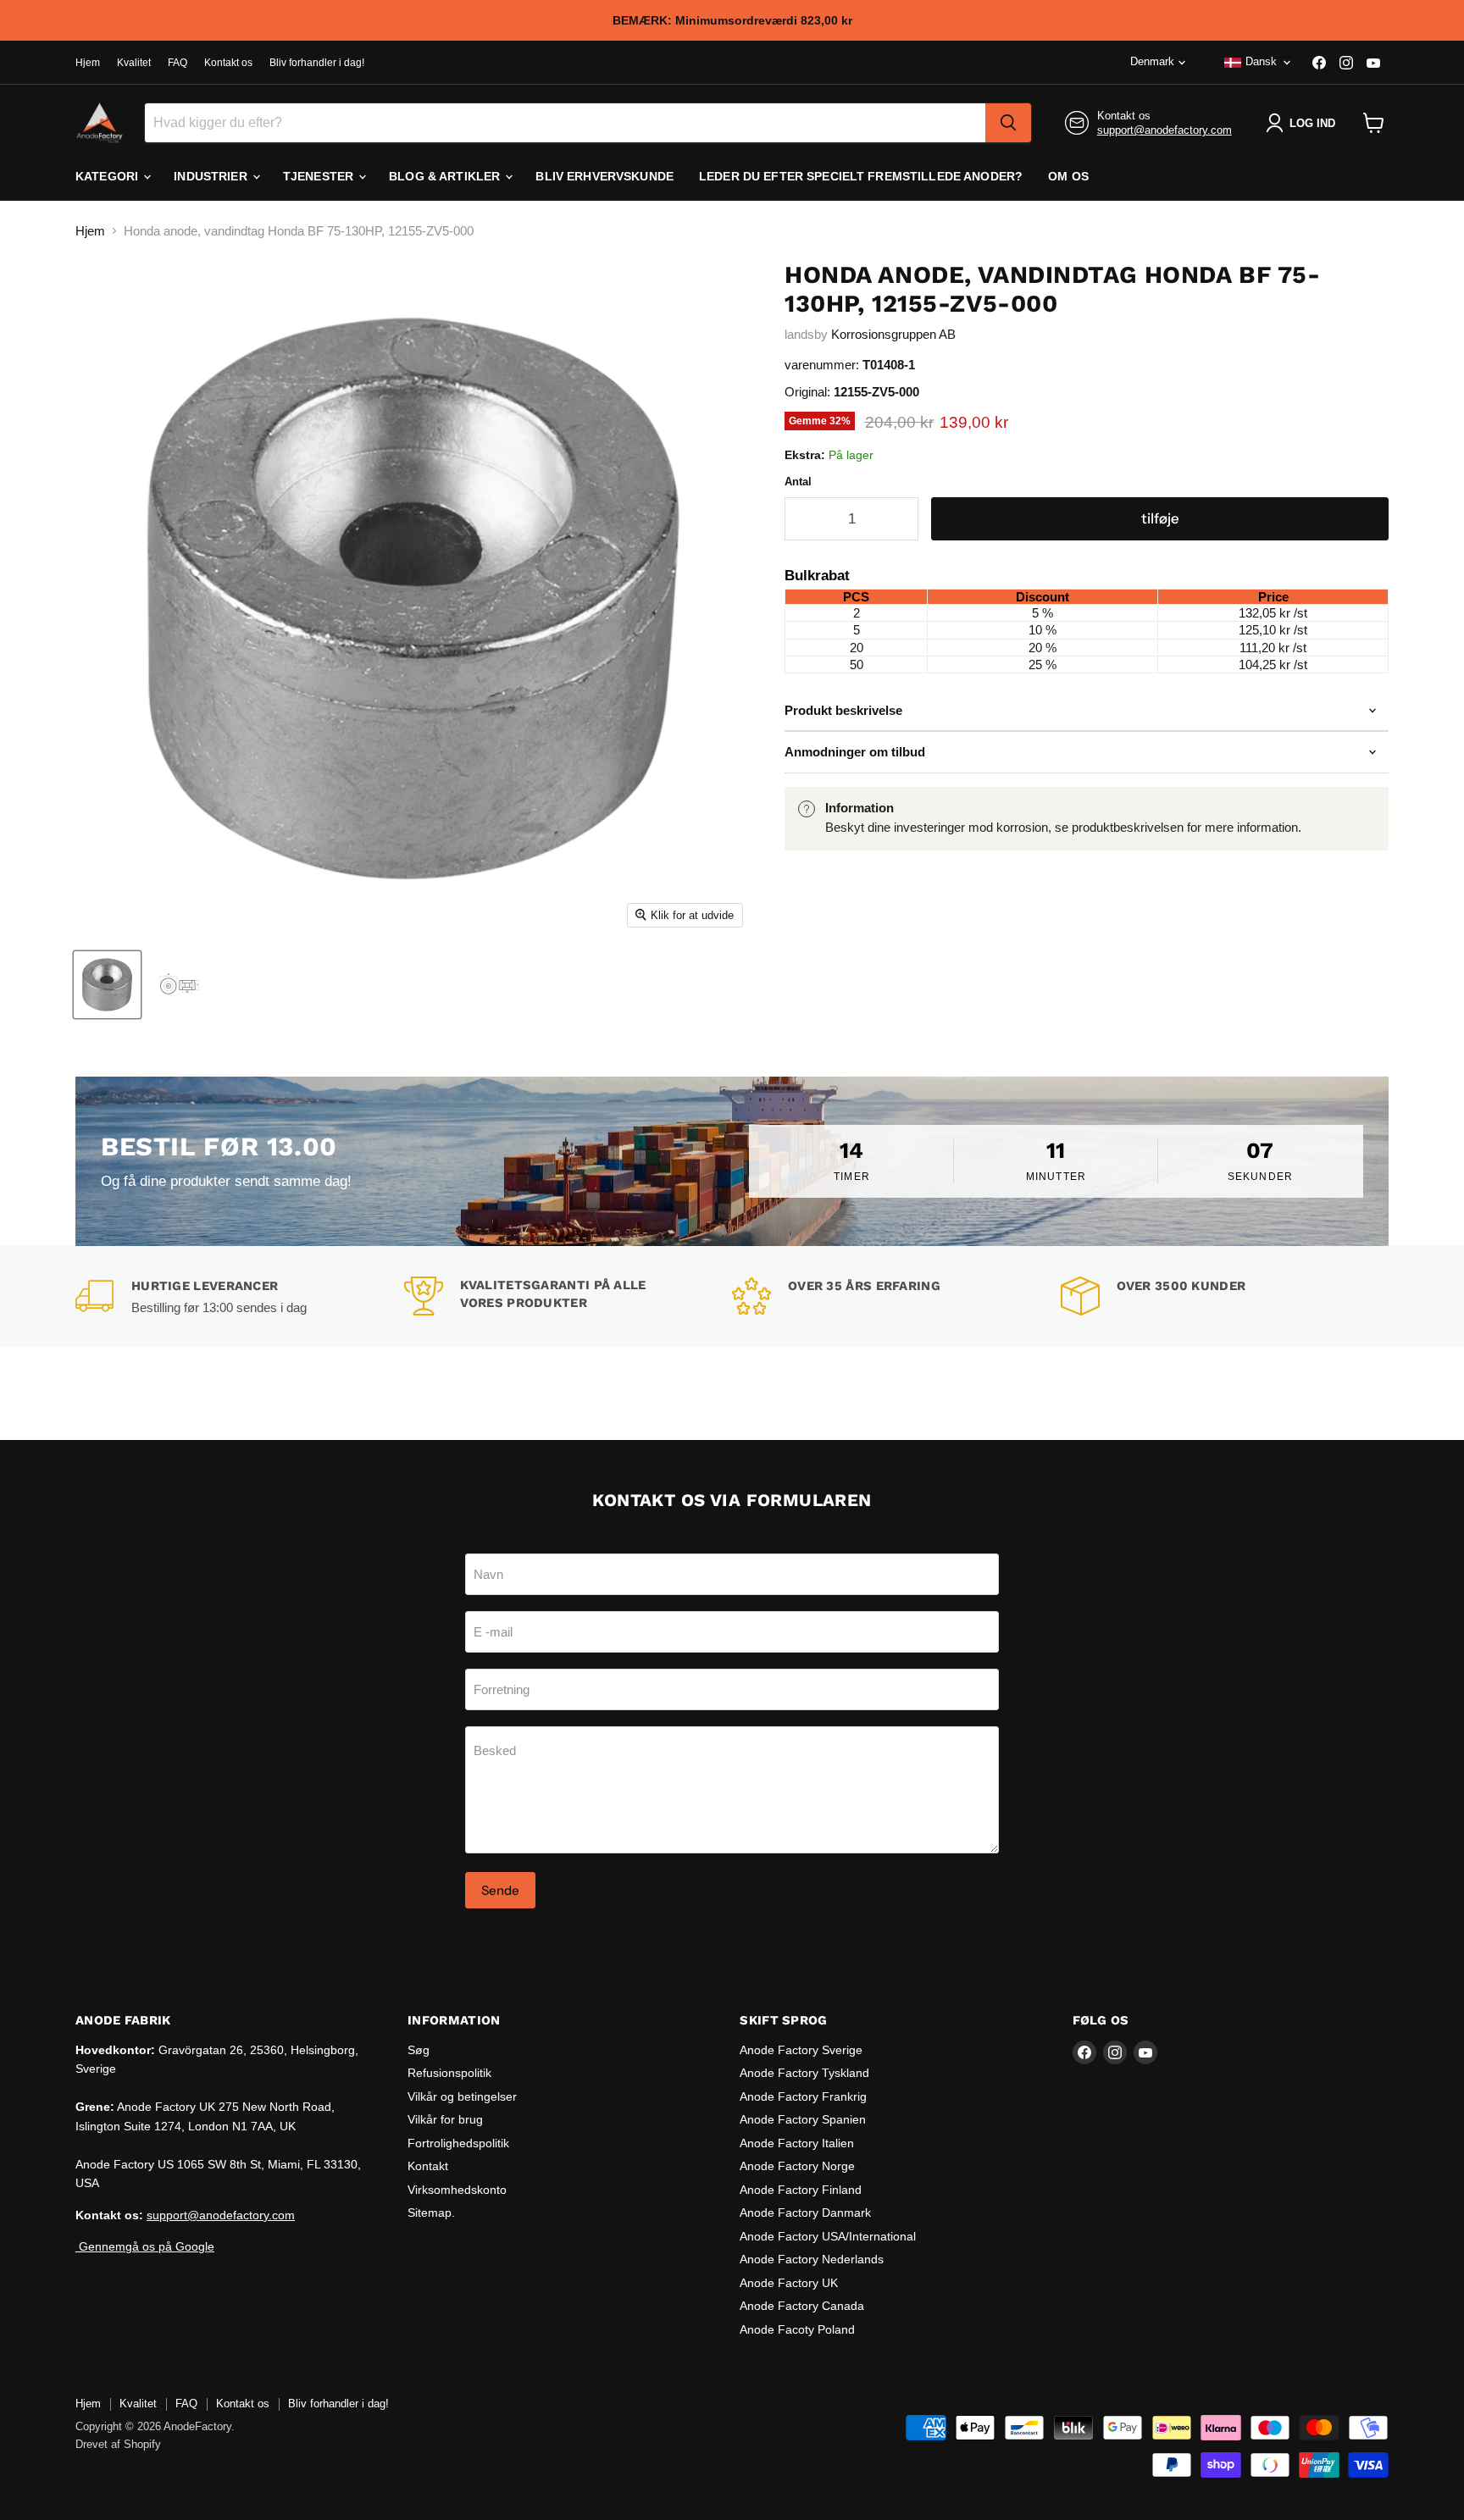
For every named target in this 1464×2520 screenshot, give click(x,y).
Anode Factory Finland (801, 2190)
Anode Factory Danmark (805, 2213)
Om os (1068, 176)
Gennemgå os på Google (145, 2246)
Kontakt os (228, 63)
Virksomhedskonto (457, 2190)
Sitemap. (431, 2213)
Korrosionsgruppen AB (893, 334)
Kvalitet (134, 63)
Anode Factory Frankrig (803, 2096)
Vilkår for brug (445, 2119)
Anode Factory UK (789, 2283)
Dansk (1261, 61)
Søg (419, 2050)
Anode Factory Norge (797, 2166)
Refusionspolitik (449, 2073)
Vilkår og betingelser (462, 2096)
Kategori (108, 176)
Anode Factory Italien (797, 2143)
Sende (500, 1890)
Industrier (212, 176)
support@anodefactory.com (1165, 130)
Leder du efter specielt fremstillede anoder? (861, 176)
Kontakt (428, 2166)
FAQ (177, 63)
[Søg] (1008, 123)
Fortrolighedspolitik (458, 2143)
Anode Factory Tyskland (804, 2073)
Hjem (88, 63)
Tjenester (320, 176)
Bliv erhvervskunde (604, 176)
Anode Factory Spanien (803, 2119)
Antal (798, 482)
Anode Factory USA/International (828, 2236)
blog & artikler (446, 176)
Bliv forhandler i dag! (317, 63)
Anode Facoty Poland (797, 2329)
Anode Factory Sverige (801, 2050)
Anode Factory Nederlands (812, 2259)
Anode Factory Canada (802, 2306)
